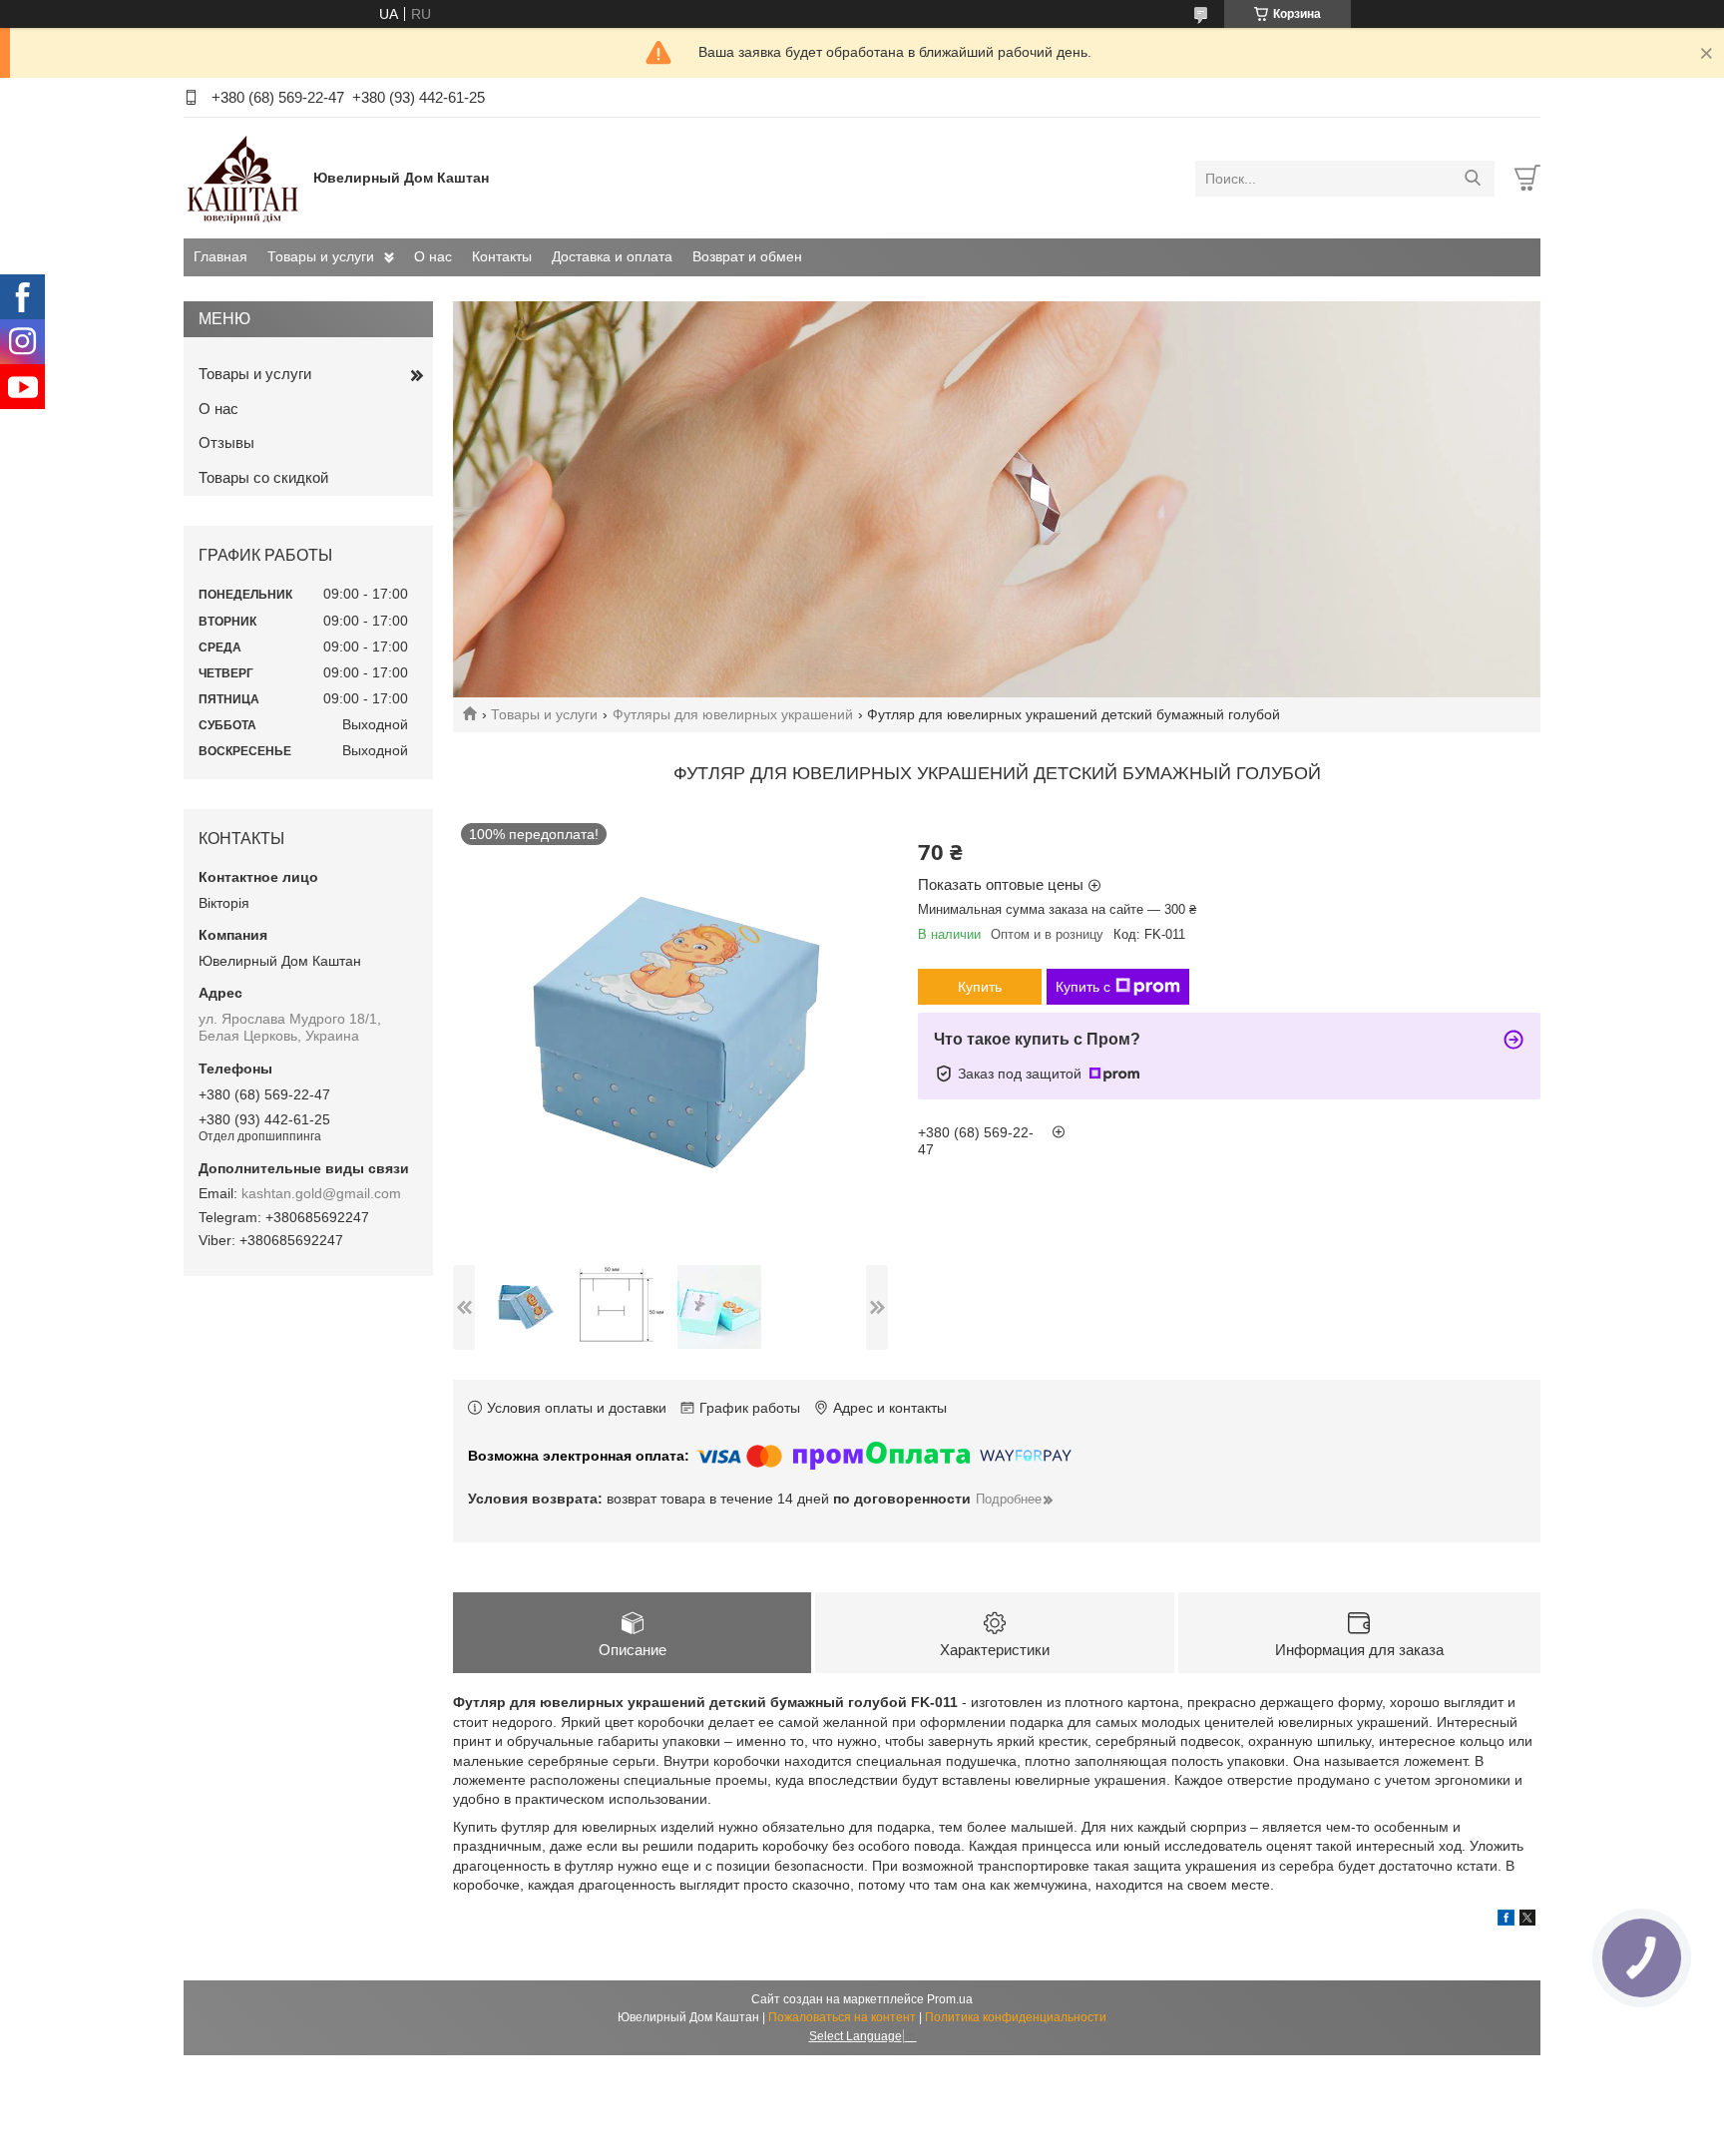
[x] (1527, 1921)
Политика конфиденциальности (1016, 2017)
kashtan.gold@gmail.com (321, 1193)
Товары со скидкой (263, 477)
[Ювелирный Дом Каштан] (243, 178)
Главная (220, 256)
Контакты (502, 256)
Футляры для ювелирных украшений (733, 714)
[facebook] (1506, 1921)
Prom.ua (950, 1999)
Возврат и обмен (747, 256)
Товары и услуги (321, 256)
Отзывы (226, 442)
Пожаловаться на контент (842, 2017)
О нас (433, 256)
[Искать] (1472, 179)
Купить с (1083, 987)
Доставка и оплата (612, 256)
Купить (980, 987)
